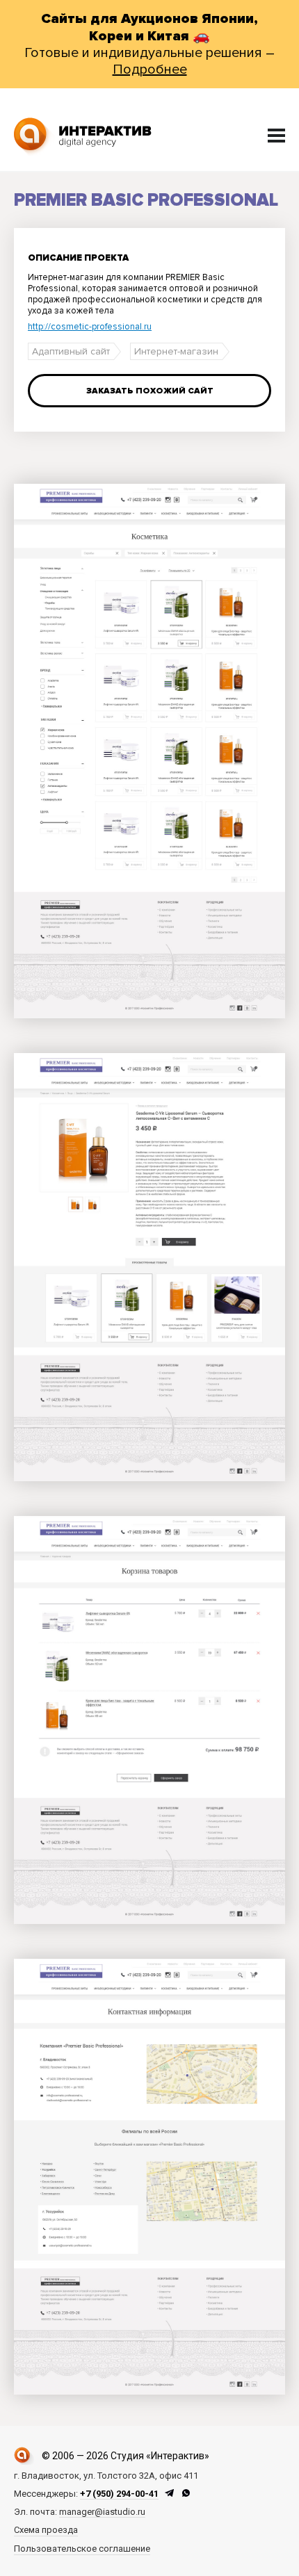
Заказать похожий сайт (150, 391)
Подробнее (150, 70)
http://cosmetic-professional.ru (90, 327)
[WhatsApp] (186, 2494)
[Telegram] (169, 2494)
